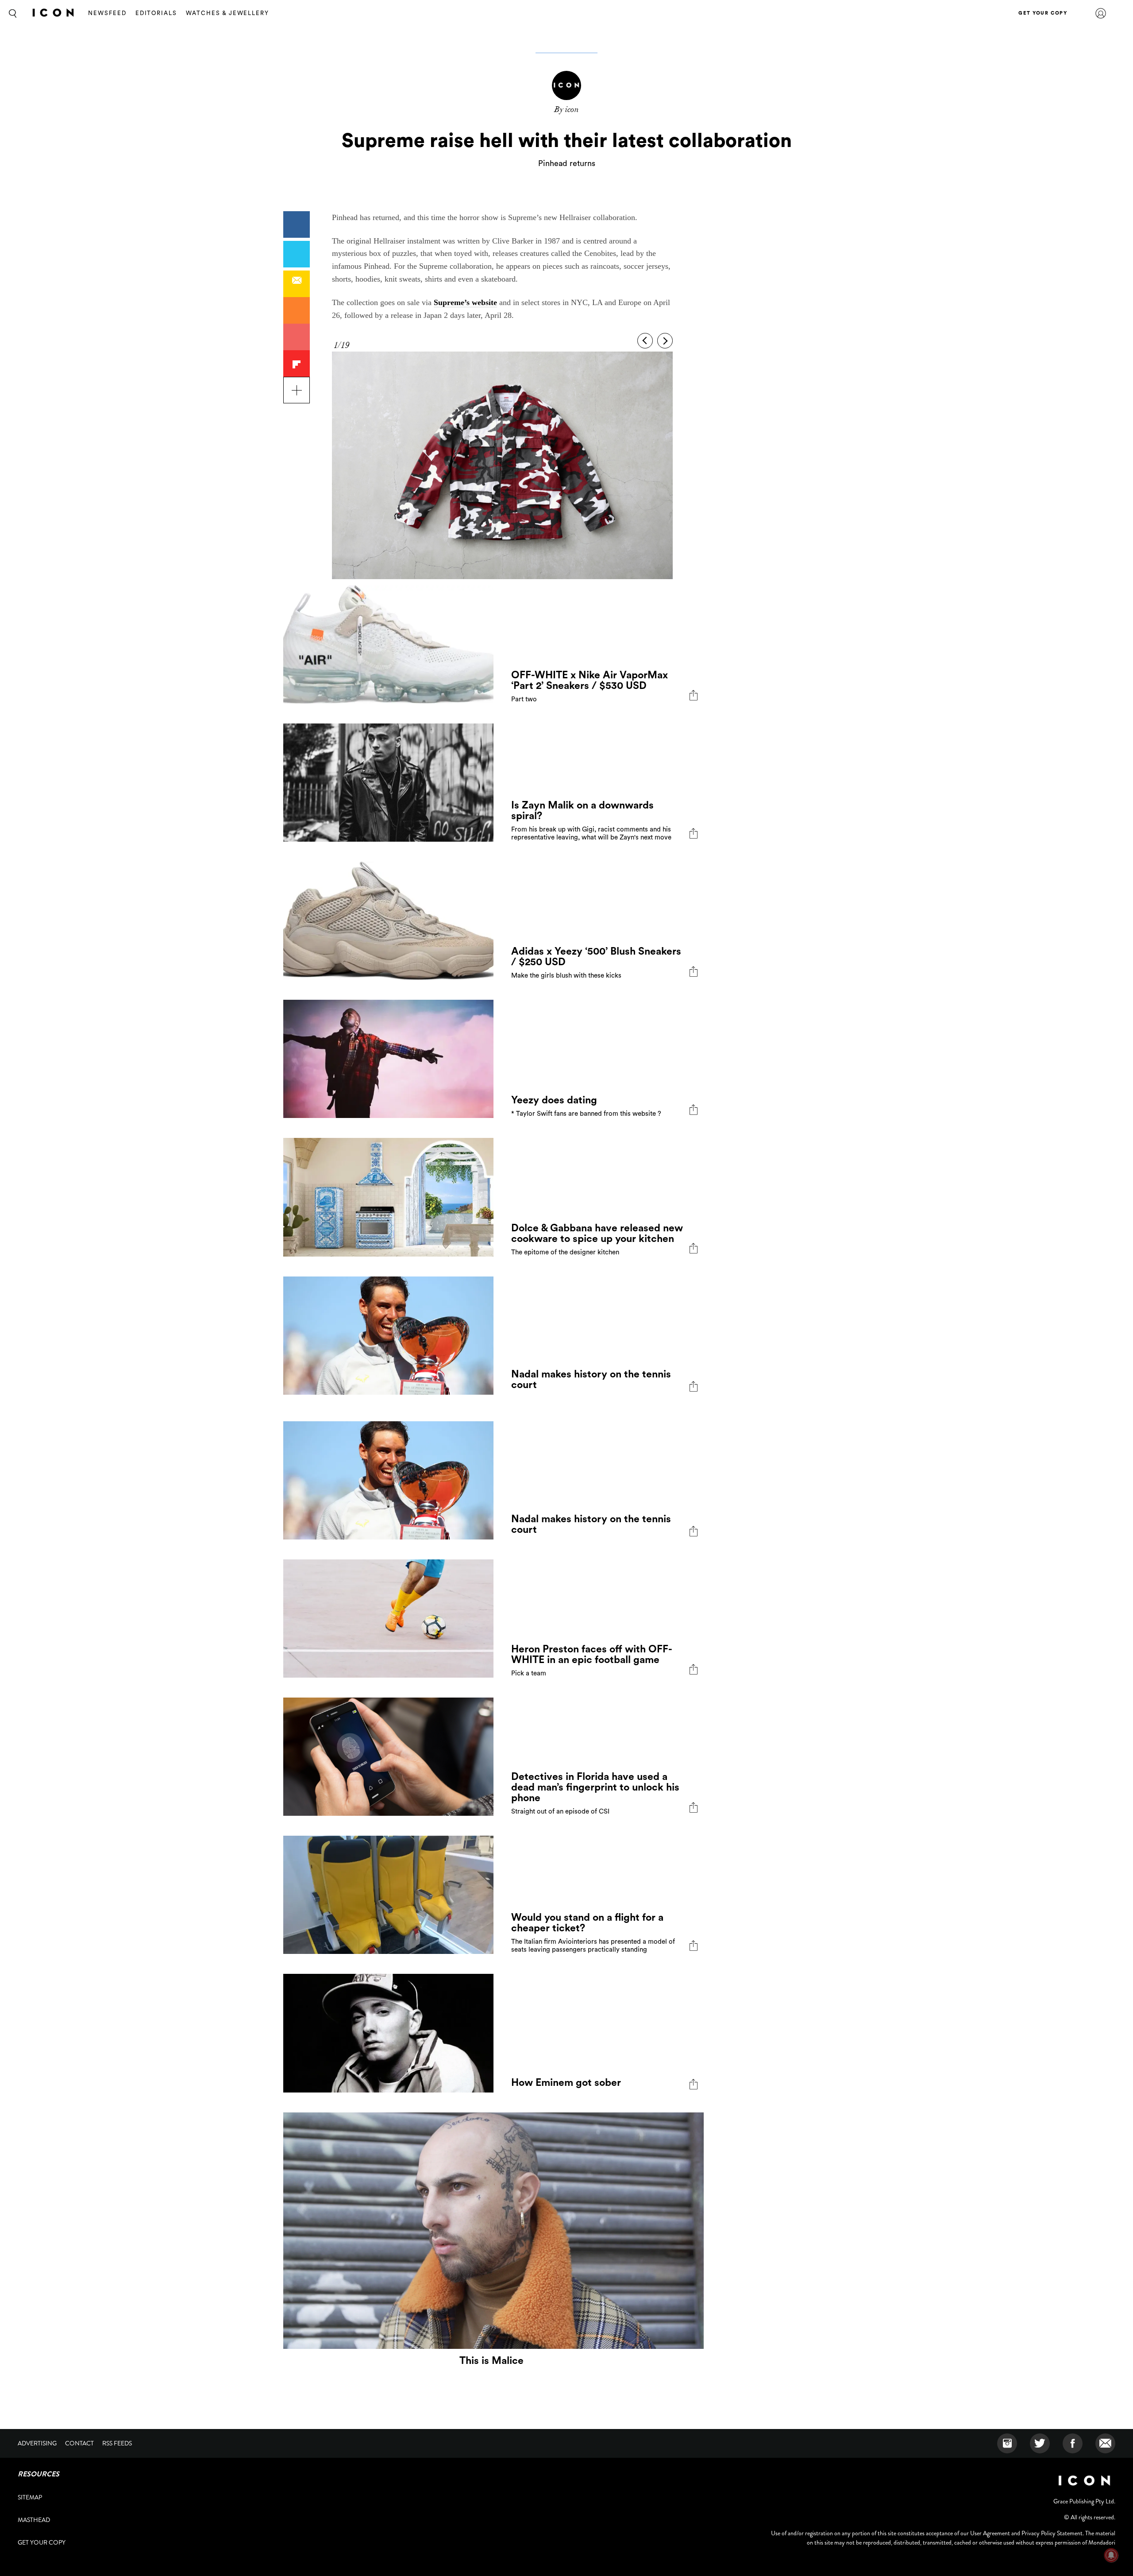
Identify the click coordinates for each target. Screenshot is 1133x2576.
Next (665, 341)
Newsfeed (107, 13)
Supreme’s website (465, 302)
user (1101, 13)
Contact (79, 2443)
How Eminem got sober (566, 2083)
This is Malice (491, 2361)
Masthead (34, 2520)
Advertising (37, 2443)
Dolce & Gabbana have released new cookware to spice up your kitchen (597, 1233)
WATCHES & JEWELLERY (227, 13)
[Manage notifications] (1111, 2555)
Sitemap (30, 2497)
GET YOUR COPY (1043, 13)
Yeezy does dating (554, 1100)
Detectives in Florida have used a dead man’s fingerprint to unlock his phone (595, 1787)
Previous (645, 341)
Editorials (156, 13)
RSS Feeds (117, 2443)
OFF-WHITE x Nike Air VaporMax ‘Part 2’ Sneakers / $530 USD (590, 680)
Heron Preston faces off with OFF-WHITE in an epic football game (592, 1654)
